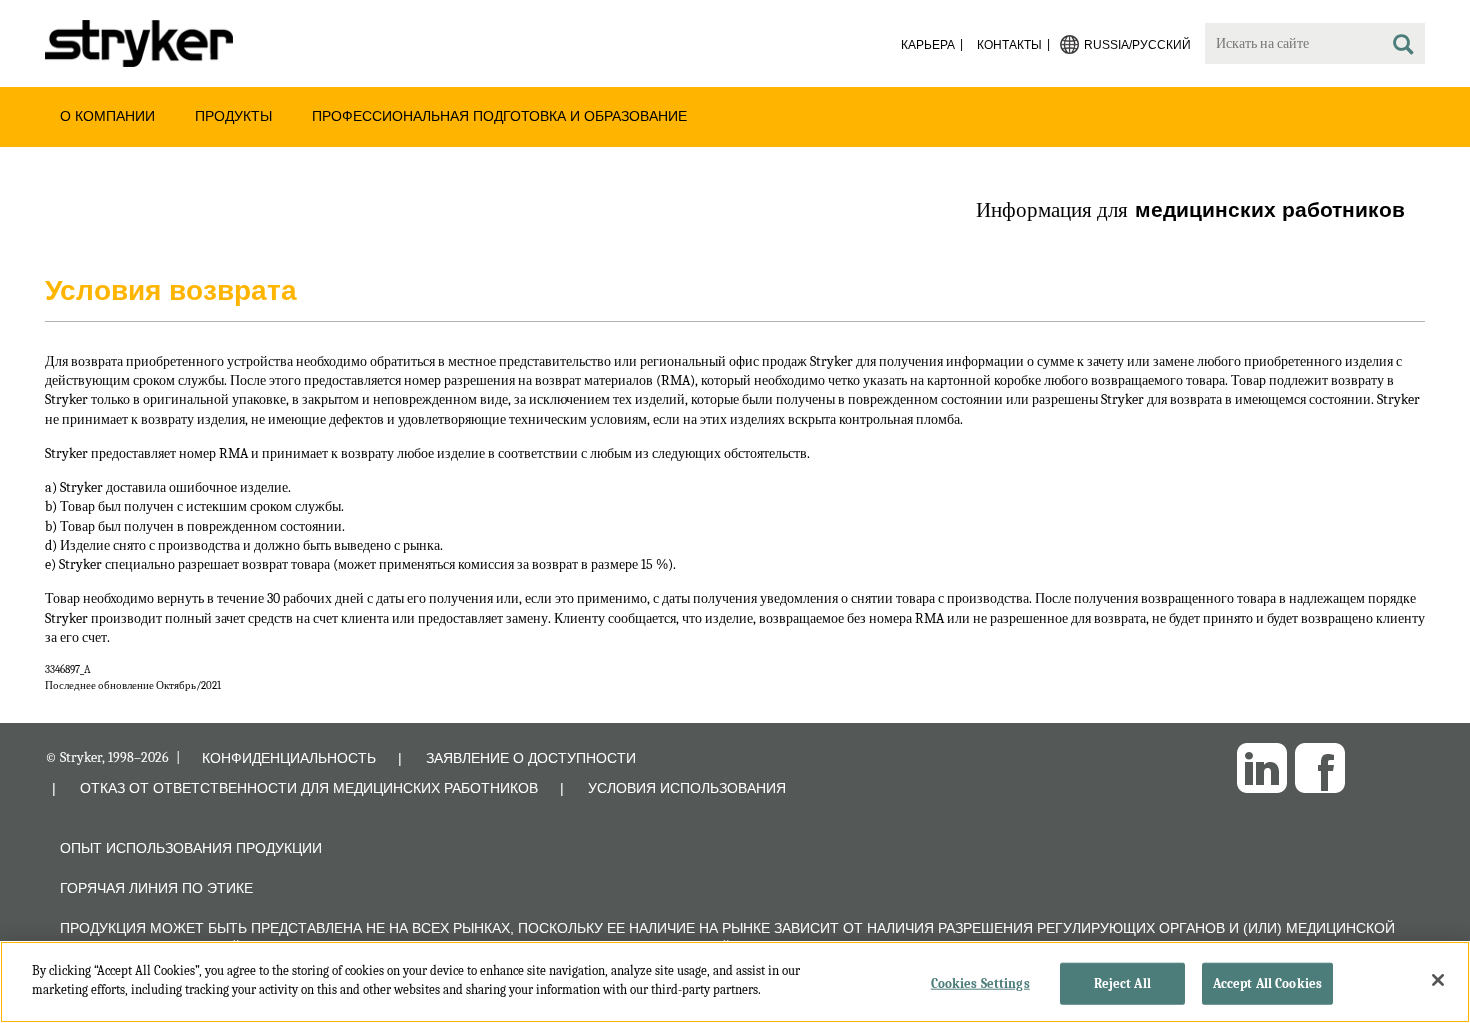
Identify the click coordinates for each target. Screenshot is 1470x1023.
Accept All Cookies (1267, 983)
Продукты (233, 116)
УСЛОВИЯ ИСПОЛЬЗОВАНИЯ (687, 788)
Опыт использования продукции (191, 848)
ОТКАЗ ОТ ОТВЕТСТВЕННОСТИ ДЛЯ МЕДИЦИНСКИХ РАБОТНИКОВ (309, 788)
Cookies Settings (980, 983)
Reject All (1122, 983)
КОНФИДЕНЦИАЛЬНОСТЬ (289, 758)
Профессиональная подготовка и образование (499, 116)
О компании (107, 116)
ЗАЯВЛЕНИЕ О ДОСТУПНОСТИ (531, 758)
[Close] (1438, 980)
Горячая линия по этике (156, 888)
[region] (735, 982)
